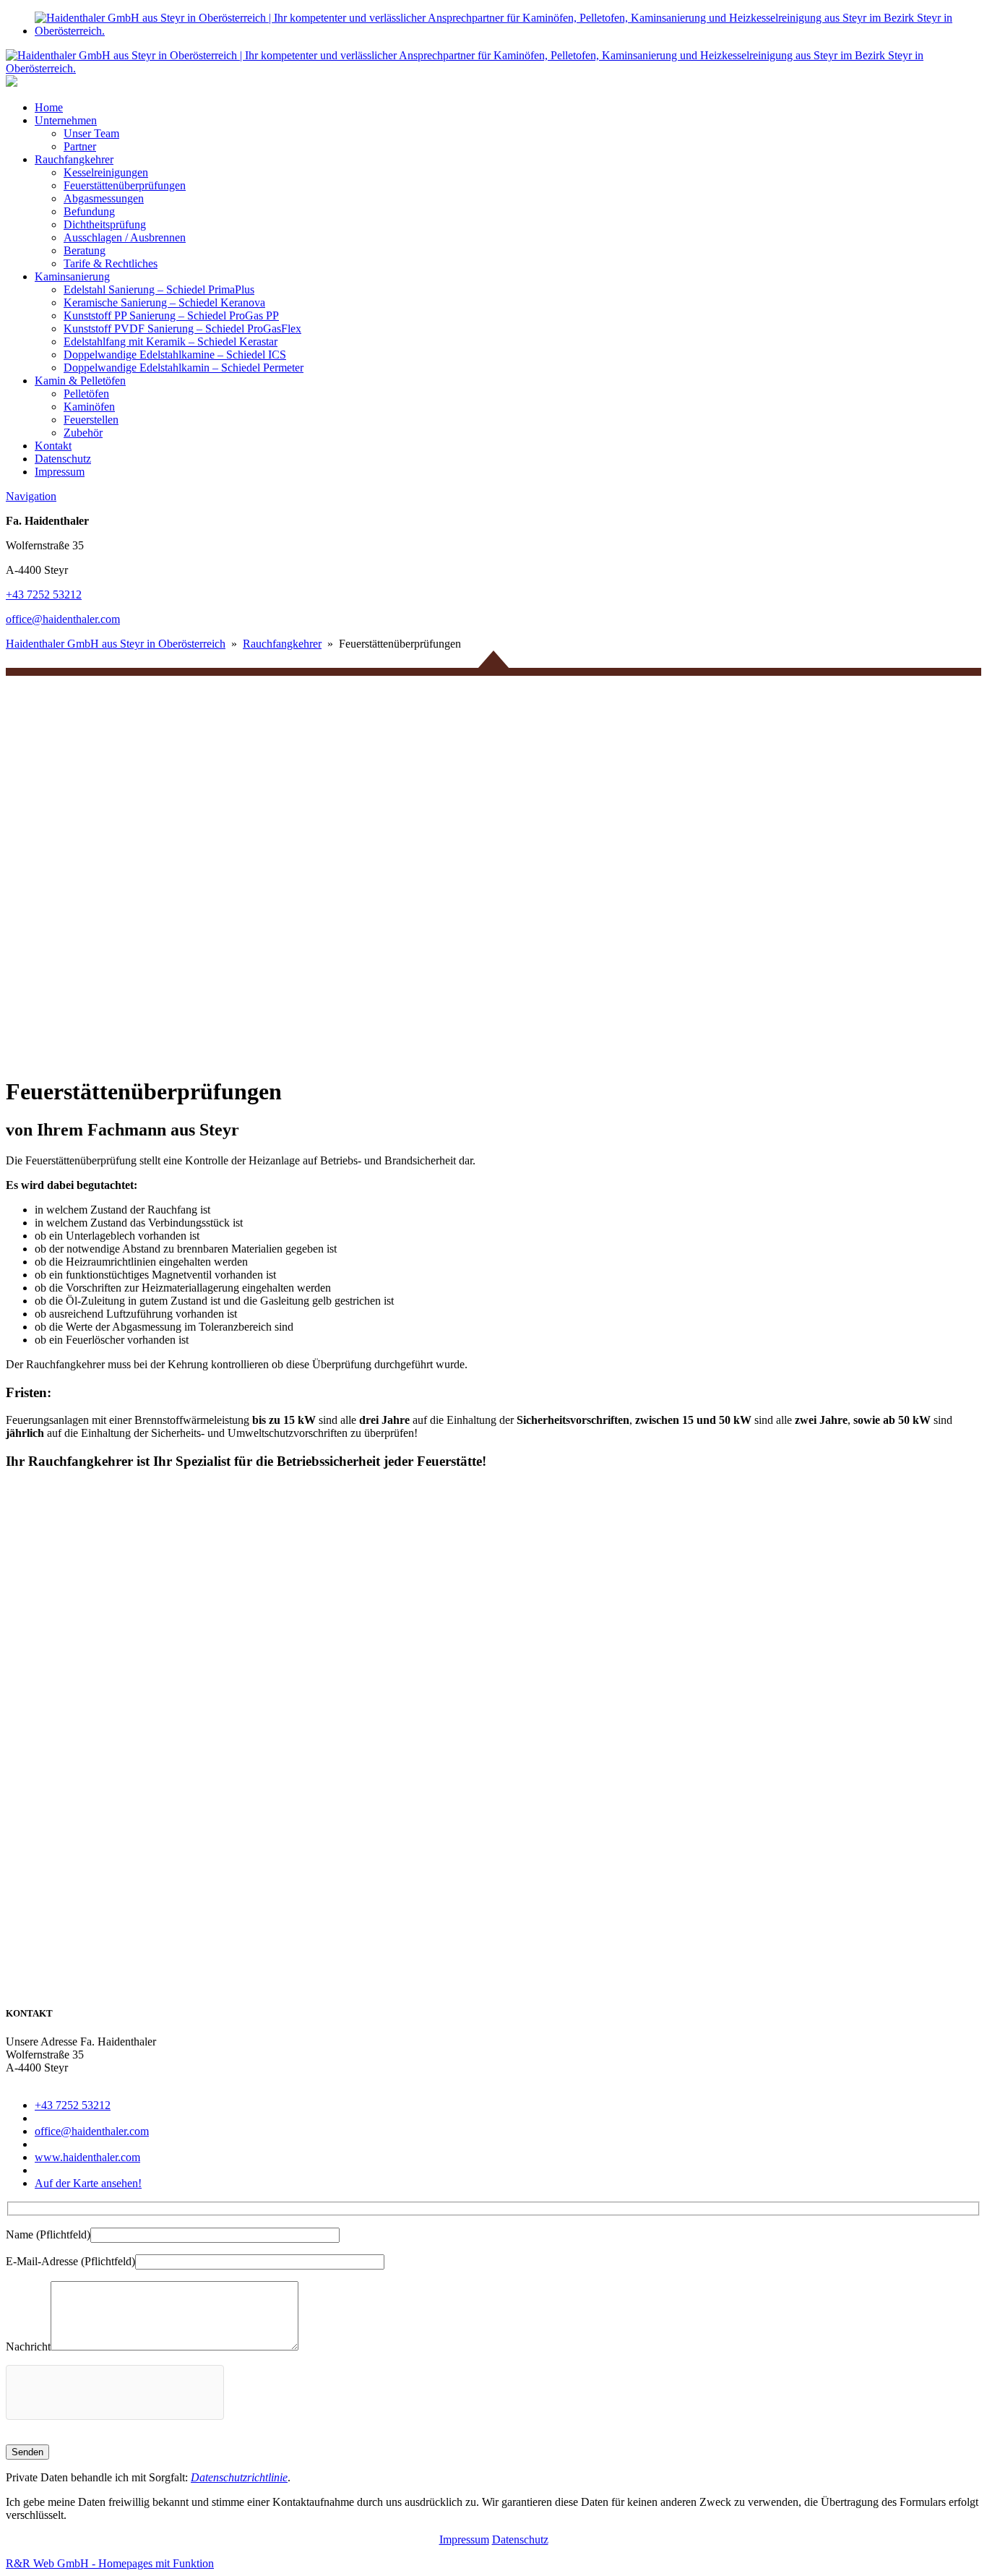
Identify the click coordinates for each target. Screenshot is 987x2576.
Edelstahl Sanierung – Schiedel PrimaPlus (159, 289)
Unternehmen (66, 120)
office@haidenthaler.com (63, 619)
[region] (493, 856)
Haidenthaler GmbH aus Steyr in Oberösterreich (116, 644)
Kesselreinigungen (106, 172)
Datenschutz (63, 459)
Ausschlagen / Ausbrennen (125, 237)
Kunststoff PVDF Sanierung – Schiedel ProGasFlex (182, 329)
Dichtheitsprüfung (105, 224)
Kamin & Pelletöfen (80, 381)
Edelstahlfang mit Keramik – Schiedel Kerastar (171, 342)
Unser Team (91, 133)
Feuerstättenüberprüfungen (125, 185)
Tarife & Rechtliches (111, 263)
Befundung (89, 211)
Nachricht (28, 2347)
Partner (80, 146)
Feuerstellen (91, 420)
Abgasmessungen (104, 198)
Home (49, 107)
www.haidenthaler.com (87, 2157)
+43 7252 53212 (44, 594)
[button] (493, 1028)
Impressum (60, 472)
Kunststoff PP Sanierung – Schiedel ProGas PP (171, 315)
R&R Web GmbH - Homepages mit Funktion (110, 2563)
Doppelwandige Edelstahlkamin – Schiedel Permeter (184, 368)
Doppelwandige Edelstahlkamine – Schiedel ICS (175, 355)
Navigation (31, 496)
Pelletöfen (86, 394)
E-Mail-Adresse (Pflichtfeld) (70, 2261)
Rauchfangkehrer (74, 159)
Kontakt (53, 446)
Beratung (85, 250)
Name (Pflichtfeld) (48, 2234)
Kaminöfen (89, 407)
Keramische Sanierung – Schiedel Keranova (164, 302)
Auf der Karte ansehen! (88, 2183)
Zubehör (83, 433)
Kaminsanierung (72, 276)
